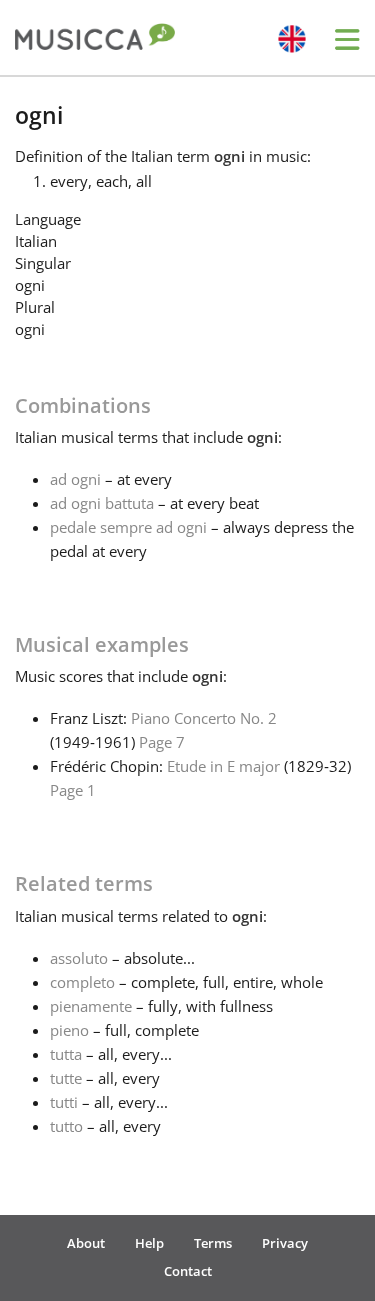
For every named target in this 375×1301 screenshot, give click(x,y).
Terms (213, 1243)
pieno (69, 1030)
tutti (64, 1102)
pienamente (91, 1006)
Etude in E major (223, 766)
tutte (66, 1078)
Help (149, 1243)
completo (82, 982)
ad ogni (75, 479)
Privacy (285, 1243)
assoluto (79, 958)
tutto (66, 1126)
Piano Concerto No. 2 (204, 718)
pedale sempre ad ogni (128, 527)
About (86, 1243)
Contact (188, 1271)
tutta (66, 1054)
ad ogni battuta (102, 503)
